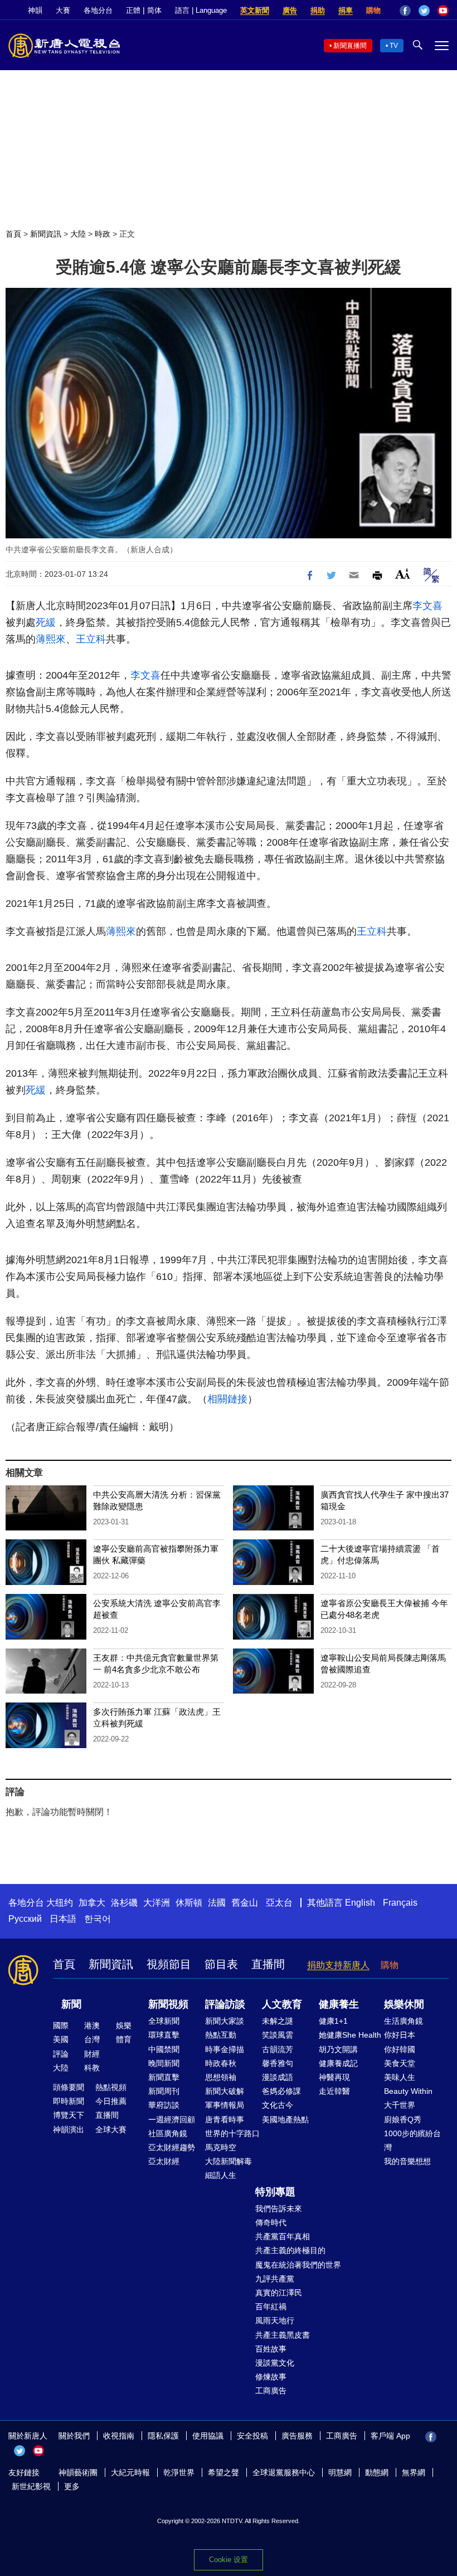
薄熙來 (51, 639)
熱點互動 (221, 2035)
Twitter (424, 11)
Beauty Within (408, 2091)
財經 (92, 2054)
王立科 (91, 639)
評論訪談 (225, 2004)
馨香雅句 (278, 2063)
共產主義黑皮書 (283, 2335)
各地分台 (98, 10)
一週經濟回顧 (172, 2119)
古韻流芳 (278, 2049)
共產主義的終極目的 (290, 2250)
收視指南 (119, 2436)
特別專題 (275, 2192)
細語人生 (221, 2175)
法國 (217, 1903)
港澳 (92, 2025)
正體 (133, 10)
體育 (124, 2039)
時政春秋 (221, 2063)
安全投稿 (252, 2436)
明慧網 (340, 2472)
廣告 (290, 10)
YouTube (443, 11)
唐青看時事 (225, 2119)
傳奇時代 (271, 2222)
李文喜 (427, 606)
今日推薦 (111, 2101)
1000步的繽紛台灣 (412, 2140)
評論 (61, 2054)
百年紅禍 (271, 2307)
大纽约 (60, 1903)
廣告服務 (297, 2436)
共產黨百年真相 (283, 2236)
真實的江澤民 (279, 2293)
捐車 (346, 10)
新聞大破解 (225, 2091)
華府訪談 (164, 2105)
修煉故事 (271, 2377)
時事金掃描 (225, 2049)
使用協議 (208, 2436)
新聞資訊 (46, 234)
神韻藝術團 (78, 2472)
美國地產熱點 (285, 2119)
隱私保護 (163, 2436)
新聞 (71, 2004)
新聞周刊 (164, 2091)
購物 (373, 10)
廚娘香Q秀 (403, 2119)
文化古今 (278, 2105)
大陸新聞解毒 (229, 2161)
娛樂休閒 (404, 2004)
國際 (61, 2025)
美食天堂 (400, 2063)
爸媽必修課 (281, 2091)
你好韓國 (400, 2049)
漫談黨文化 (275, 2363)
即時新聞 (69, 2101)
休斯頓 (189, 1903)
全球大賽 (111, 2130)
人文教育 (282, 2004)
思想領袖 (221, 2077)
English (360, 1903)
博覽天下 (69, 2115)
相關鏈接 (227, 1399)
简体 (154, 10)
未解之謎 (278, 2021)
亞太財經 (164, 2161)
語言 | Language (201, 10)
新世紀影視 (31, 2486)
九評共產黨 (275, 2279)
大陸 (78, 234)
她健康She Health (350, 2035)
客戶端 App (390, 2436)
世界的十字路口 (232, 2133)
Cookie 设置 (229, 2560)
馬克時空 (221, 2147)
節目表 (221, 1964)
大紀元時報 (130, 2472)
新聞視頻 (168, 2004)
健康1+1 (333, 2021)
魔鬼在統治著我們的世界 (298, 2265)
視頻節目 (169, 1964)
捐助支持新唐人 (338, 1965)
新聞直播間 (350, 46)
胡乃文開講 (338, 2049)
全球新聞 (164, 2021)
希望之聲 (223, 2472)
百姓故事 (271, 2349)
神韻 (35, 10)
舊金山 (245, 1903)
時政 (103, 234)
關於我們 (74, 2436)
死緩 (46, 622)
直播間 (268, 1964)
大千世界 (400, 2105)
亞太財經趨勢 (172, 2147)
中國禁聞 (164, 2049)
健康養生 (339, 2004)
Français (400, 1903)
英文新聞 (255, 10)
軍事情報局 (225, 2105)
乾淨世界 (179, 2472)
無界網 (414, 2472)
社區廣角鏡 (168, 2133)
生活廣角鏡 (403, 2021)
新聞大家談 (225, 2021)
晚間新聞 (164, 2063)
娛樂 (124, 2025)
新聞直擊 (164, 2077)
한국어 (98, 1919)
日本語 (63, 1919)
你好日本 (400, 2035)
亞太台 (279, 1903)
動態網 (377, 2472)
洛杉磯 (124, 1903)
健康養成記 (338, 2063)
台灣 (92, 2039)
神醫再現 (334, 2077)
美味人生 (400, 2077)
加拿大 (92, 1903)
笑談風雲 (278, 2035)
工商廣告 (271, 2391)
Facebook (405, 11)
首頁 (13, 234)
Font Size (403, 574)
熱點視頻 (111, 2087)
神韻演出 (69, 2130)
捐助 (318, 10)
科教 (92, 2068)
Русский (25, 1919)
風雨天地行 (275, 2320)
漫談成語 (278, 2077)
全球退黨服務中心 (284, 2472)
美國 (61, 2039)
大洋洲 (157, 1903)
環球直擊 (164, 2035)
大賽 (63, 10)
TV (394, 46)
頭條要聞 (69, 2087)
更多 (72, 2486)
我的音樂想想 (407, 2161)
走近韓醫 (334, 2091)
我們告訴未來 (279, 2209)
